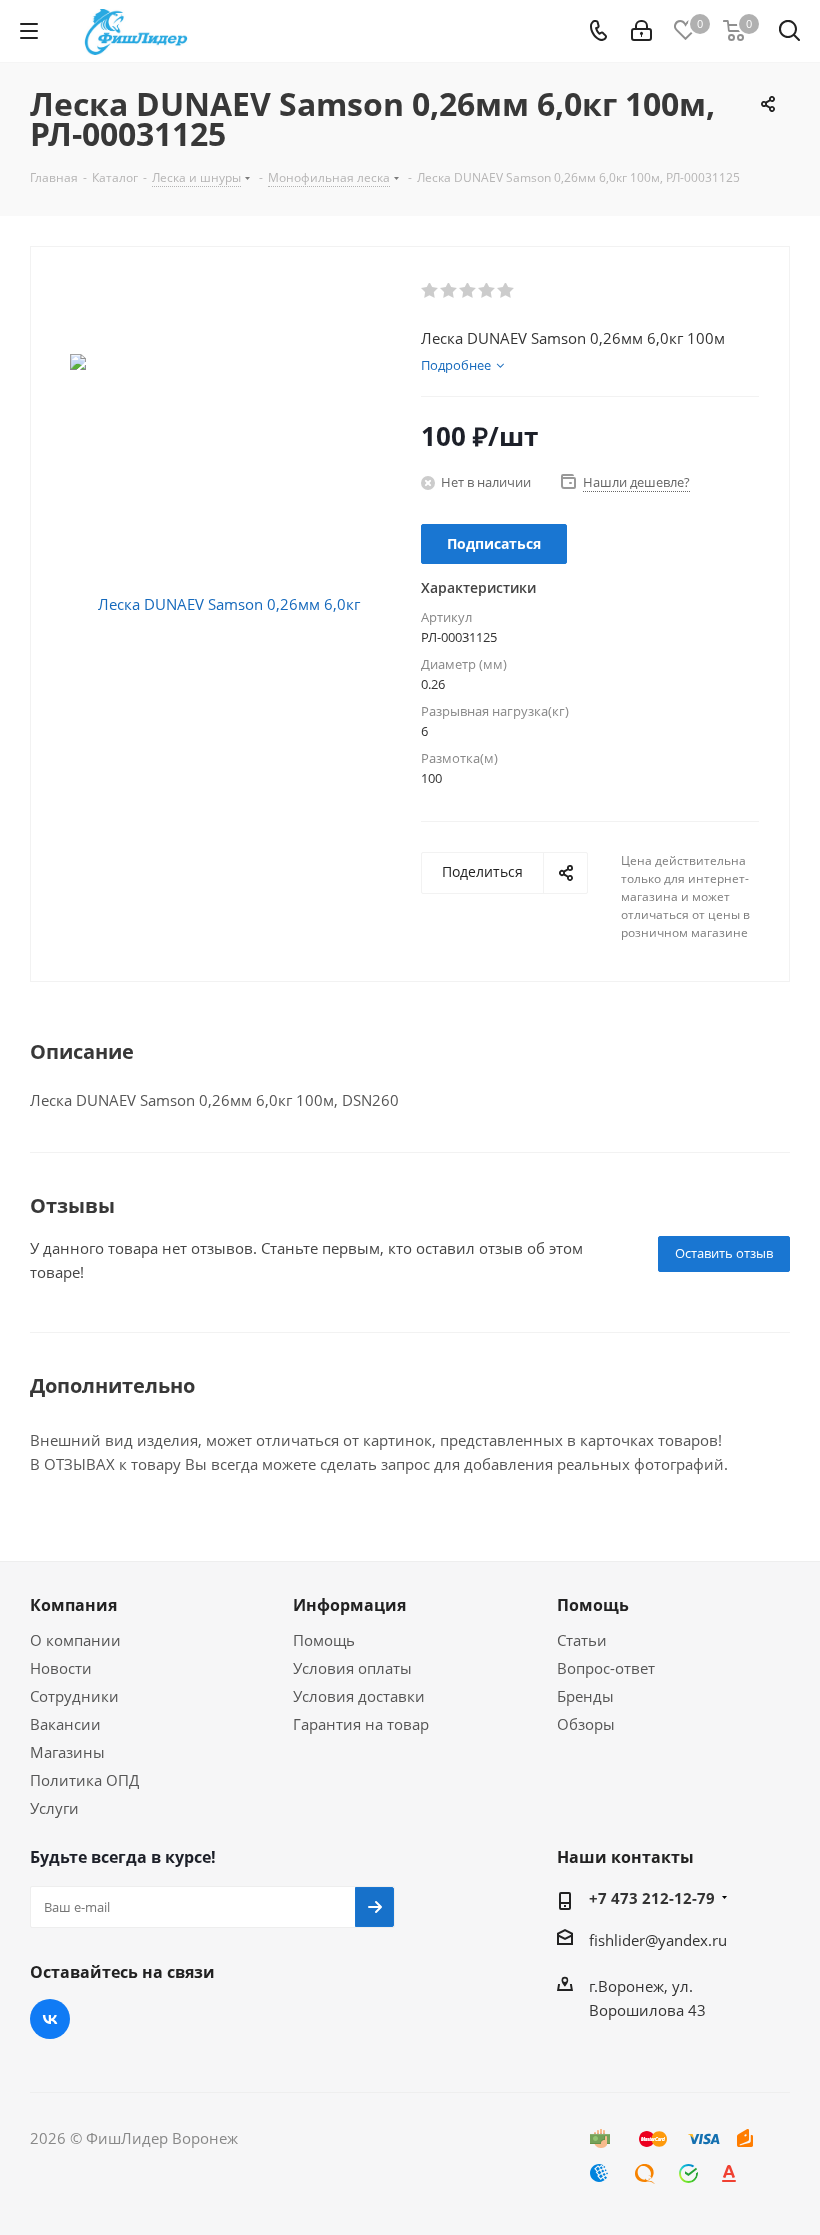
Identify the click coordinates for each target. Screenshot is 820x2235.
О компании (75, 1640)
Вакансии (65, 1724)
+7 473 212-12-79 (652, 1898)
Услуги (54, 1808)
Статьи (582, 1640)
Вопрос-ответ (606, 1668)
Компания (73, 1605)
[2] (449, 291)
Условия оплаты (352, 1668)
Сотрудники (74, 1696)
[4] (487, 291)
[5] (506, 291)
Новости (61, 1668)
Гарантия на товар (361, 1724)
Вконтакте (50, 2019)
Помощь (324, 1640)
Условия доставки (359, 1696)
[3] (468, 291)
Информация (349, 1605)
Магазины (67, 1752)
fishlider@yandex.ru (658, 1940)
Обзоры (586, 1724)
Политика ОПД (84, 1780)
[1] (430, 291)
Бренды (585, 1696)
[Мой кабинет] (641, 31)
